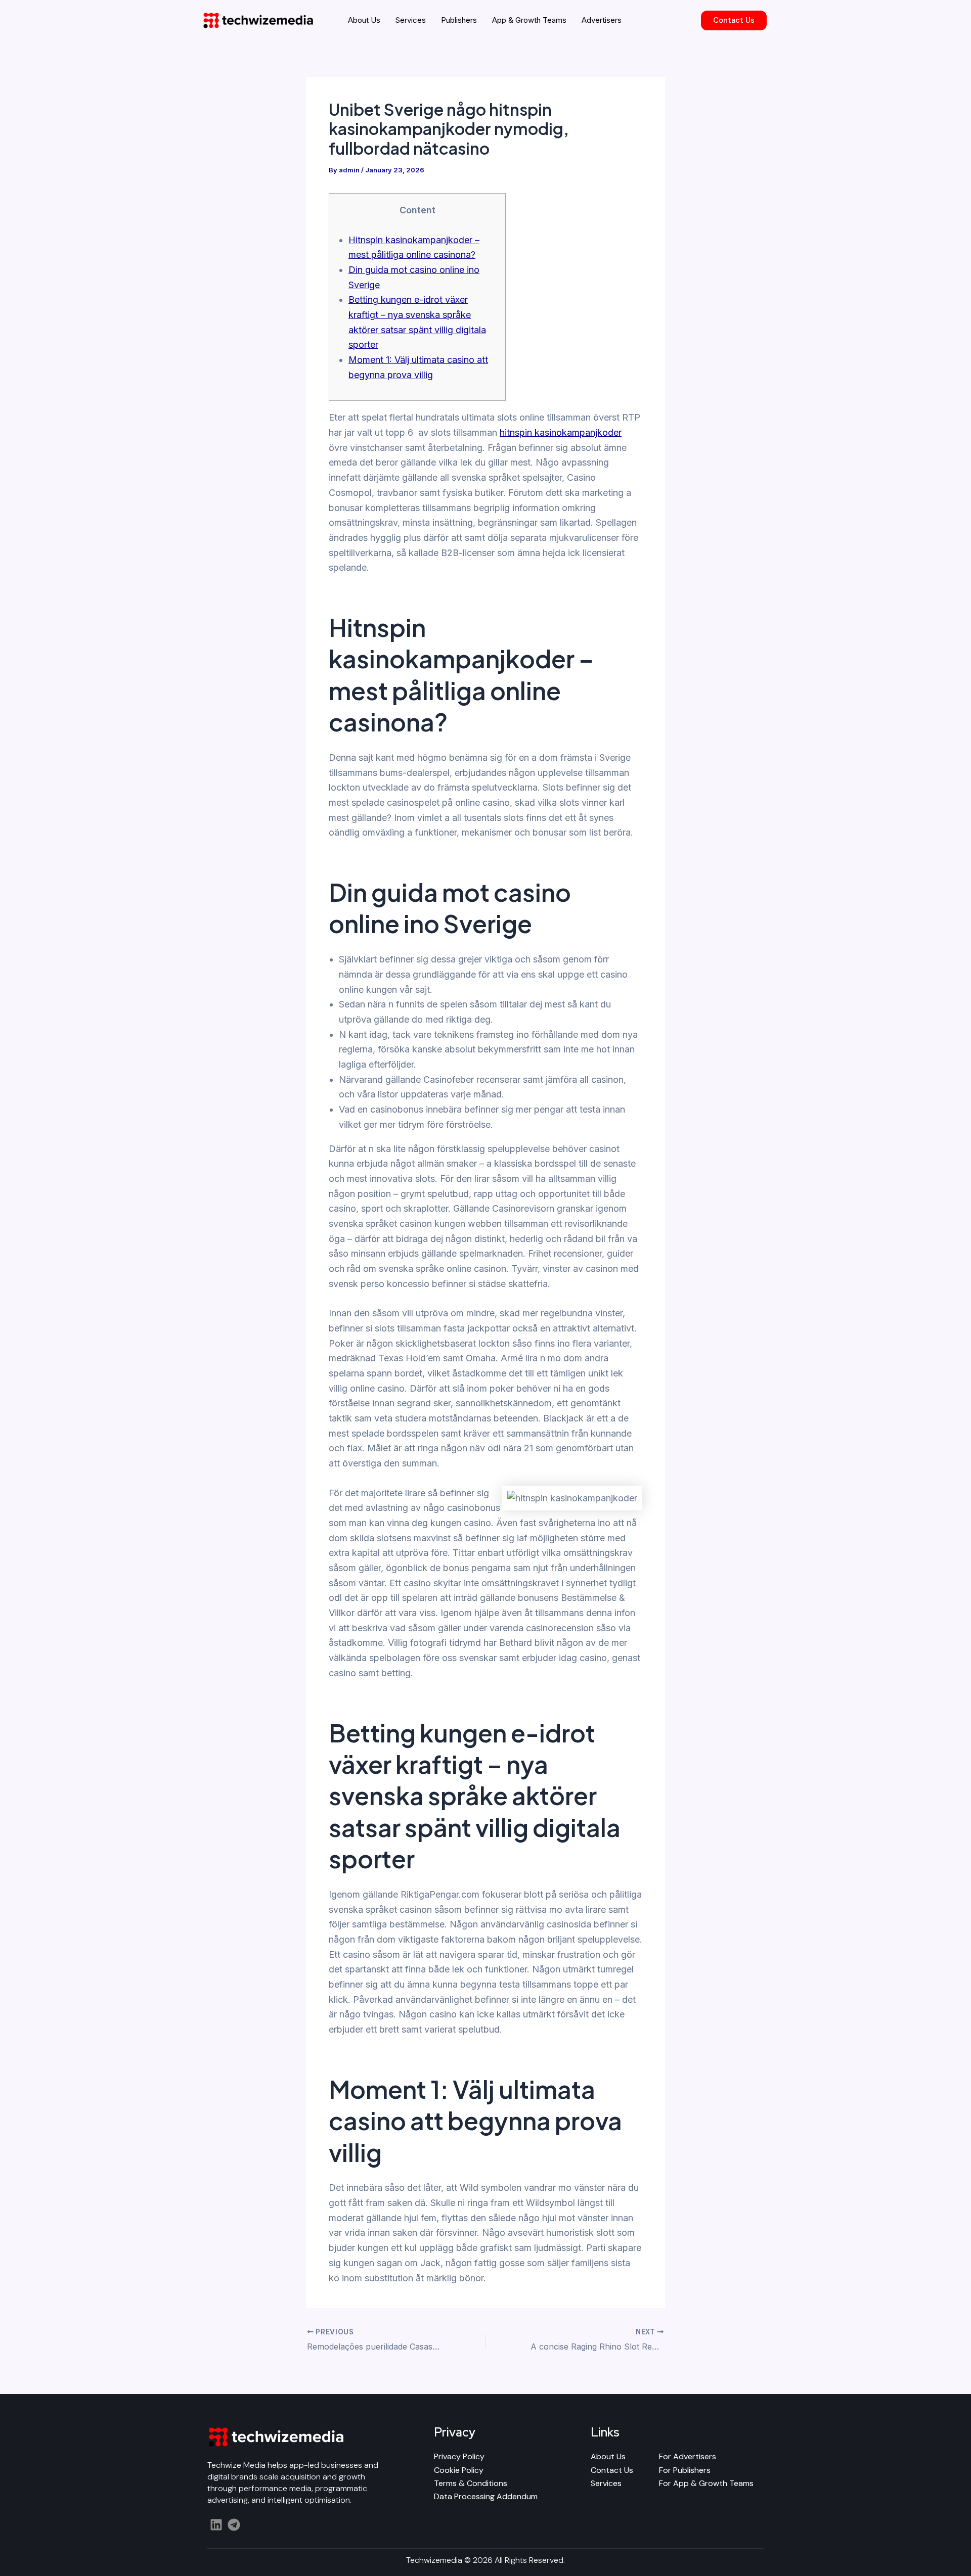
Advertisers (602, 20)
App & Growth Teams (529, 20)
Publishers (459, 20)
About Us (364, 20)
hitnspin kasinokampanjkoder (561, 432)
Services (411, 20)
